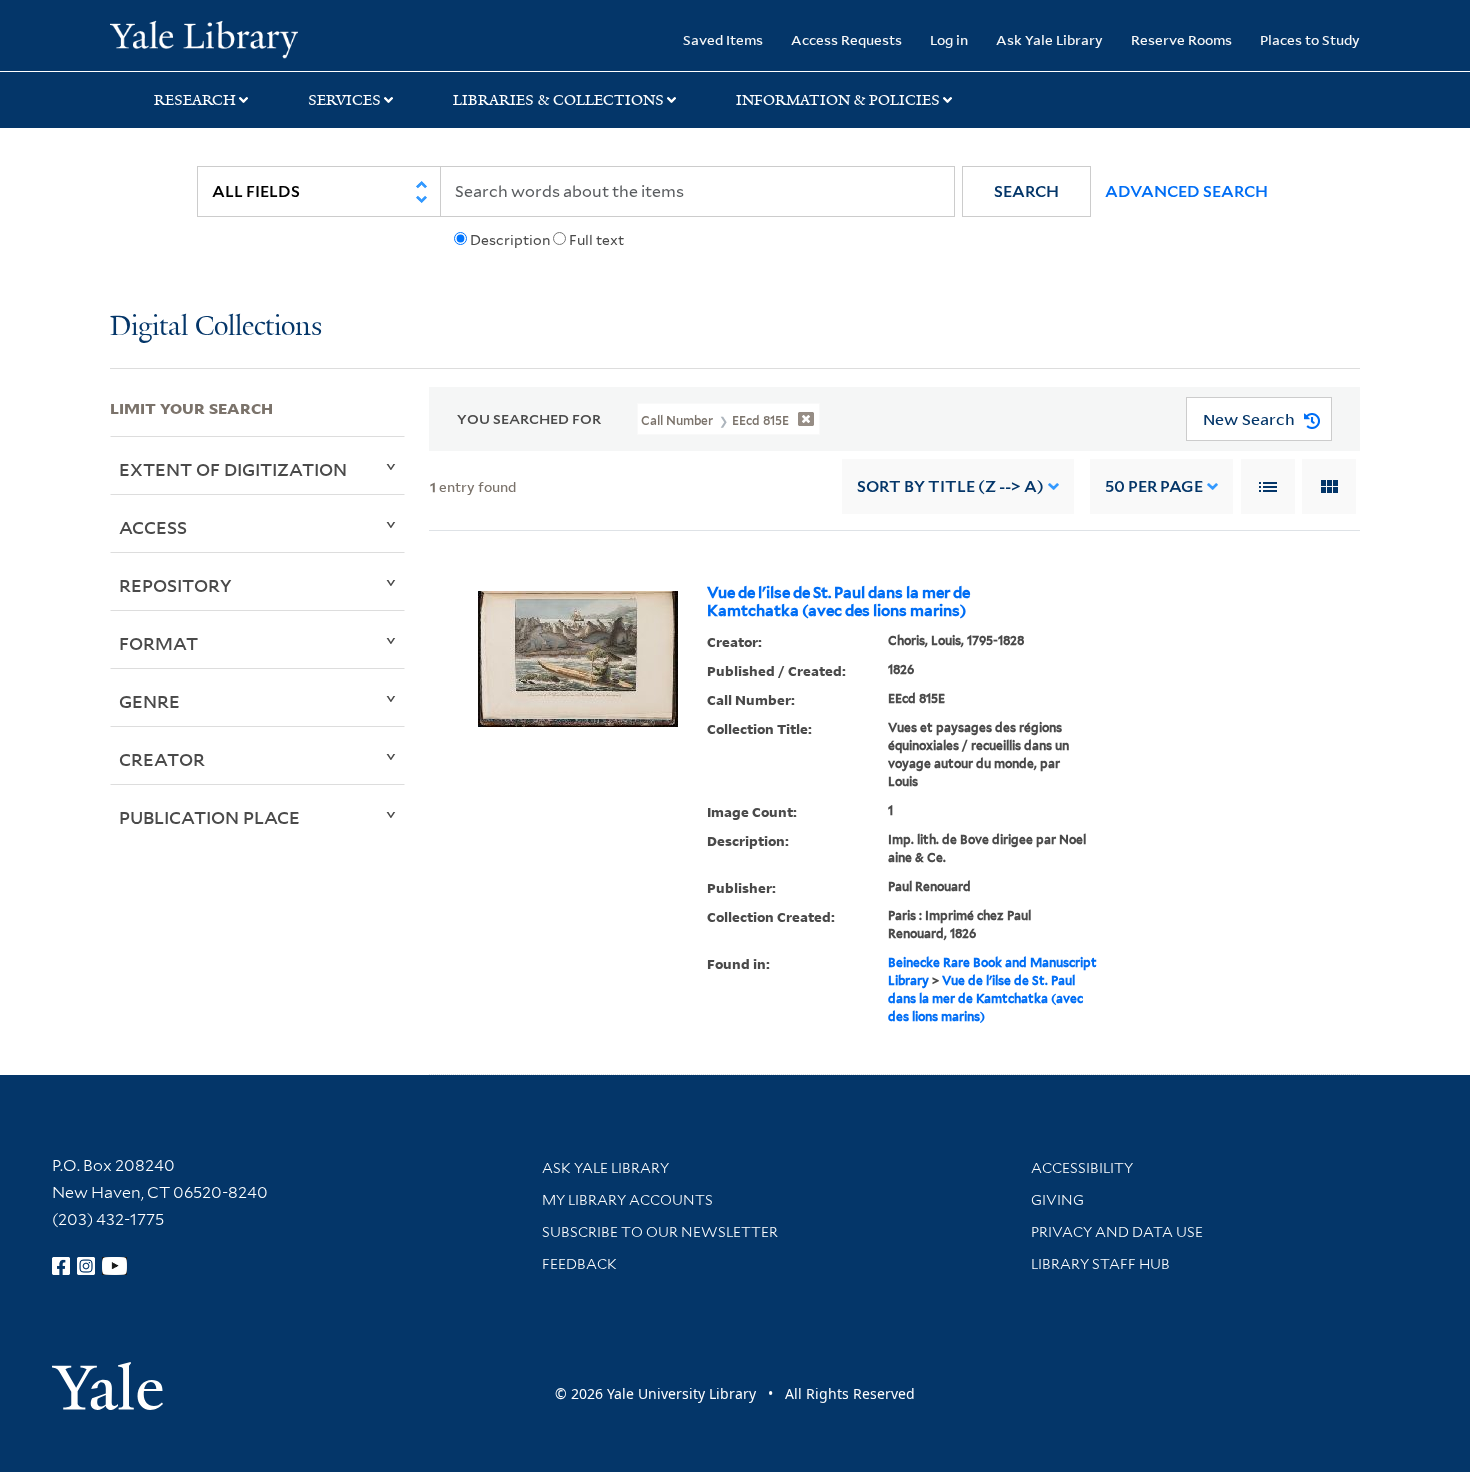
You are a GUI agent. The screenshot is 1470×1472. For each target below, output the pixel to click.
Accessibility (1082, 1168)
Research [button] (195, 100)
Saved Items (723, 39)
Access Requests (846, 39)
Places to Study (1310, 39)
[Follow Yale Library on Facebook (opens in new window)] (61, 1266)
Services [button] (344, 100)
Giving (1057, 1200)
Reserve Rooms (1181, 39)
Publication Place (209, 817)
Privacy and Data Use (1117, 1232)
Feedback (579, 1264)
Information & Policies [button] (838, 100)
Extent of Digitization (233, 469)
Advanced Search (1186, 191)
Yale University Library (203, 38)
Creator (162, 759)
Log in (949, 39)
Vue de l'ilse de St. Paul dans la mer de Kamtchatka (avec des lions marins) (838, 602)
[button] (1026, 191)
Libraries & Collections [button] (558, 100)
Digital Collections (216, 327)
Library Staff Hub (1100, 1264)
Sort (950, 486)
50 (1154, 486)
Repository (175, 585)
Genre (149, 701)
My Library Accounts (627, 1200)
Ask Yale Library (1049, 39)
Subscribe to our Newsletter (660, 1232)
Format (158, 643)
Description (510, 240)
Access (153, 527)
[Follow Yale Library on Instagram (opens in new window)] (86, 1266)
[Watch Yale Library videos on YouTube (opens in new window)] (115, 1266)
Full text (596, 240)
